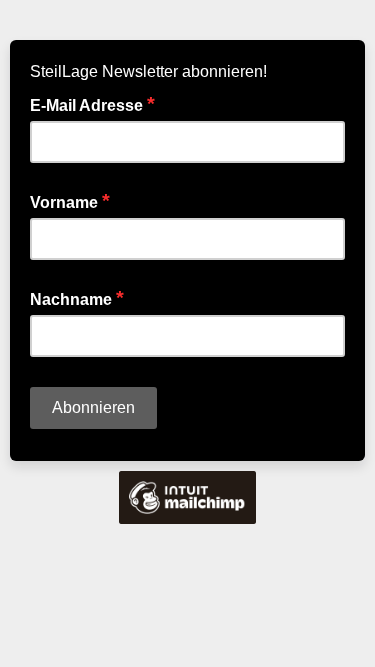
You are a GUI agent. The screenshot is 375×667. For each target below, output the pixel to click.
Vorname (70, 201)
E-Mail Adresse (92, 104)
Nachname (77, 298)
